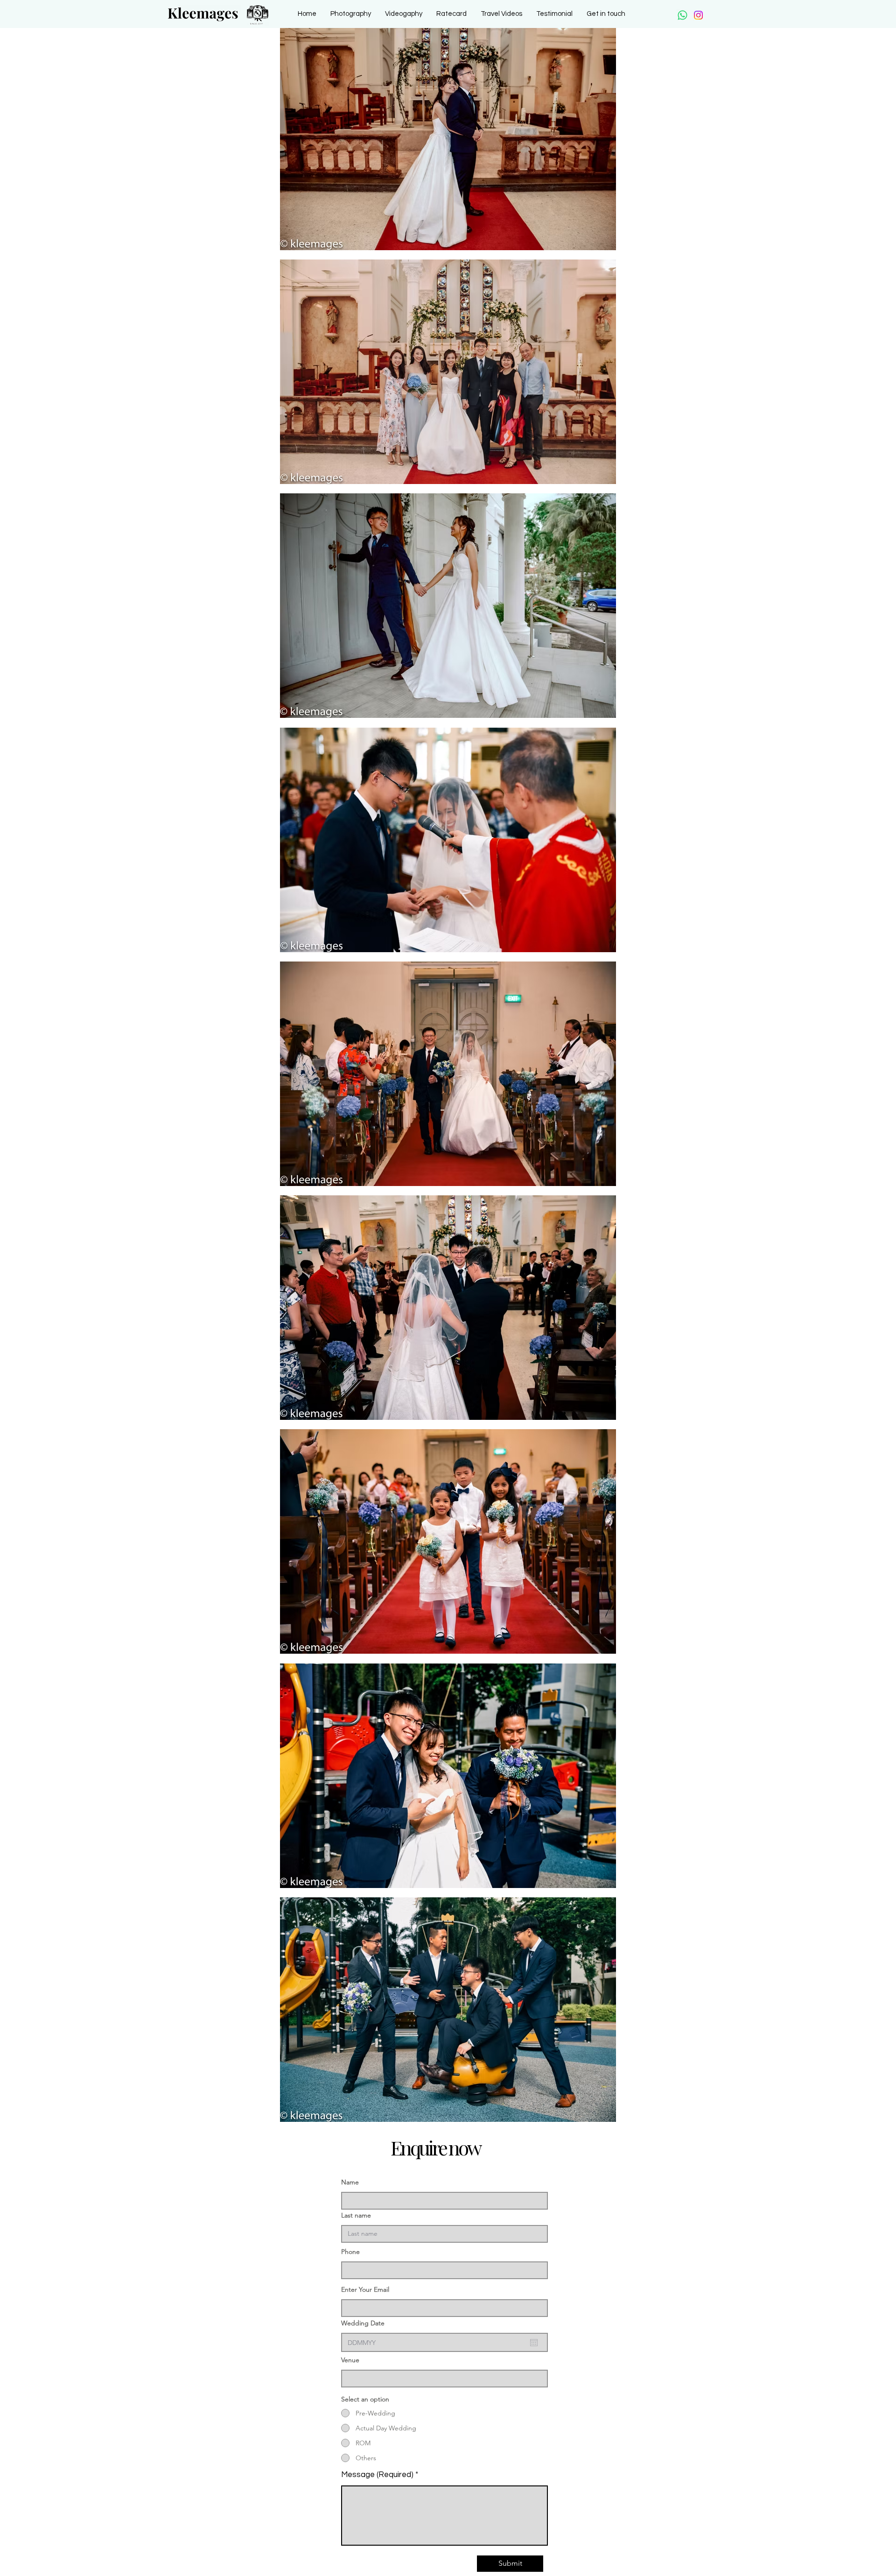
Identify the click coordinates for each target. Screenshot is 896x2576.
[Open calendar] (534, 2343)
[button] (351, 14)
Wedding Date (363, 2323)
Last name (356, 2215)
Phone (350, 2252)
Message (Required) (377, 2475)
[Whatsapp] (682, 15)
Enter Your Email (365, 2289)
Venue (350, 2360)
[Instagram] (698, 15)
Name (350, 2182)
